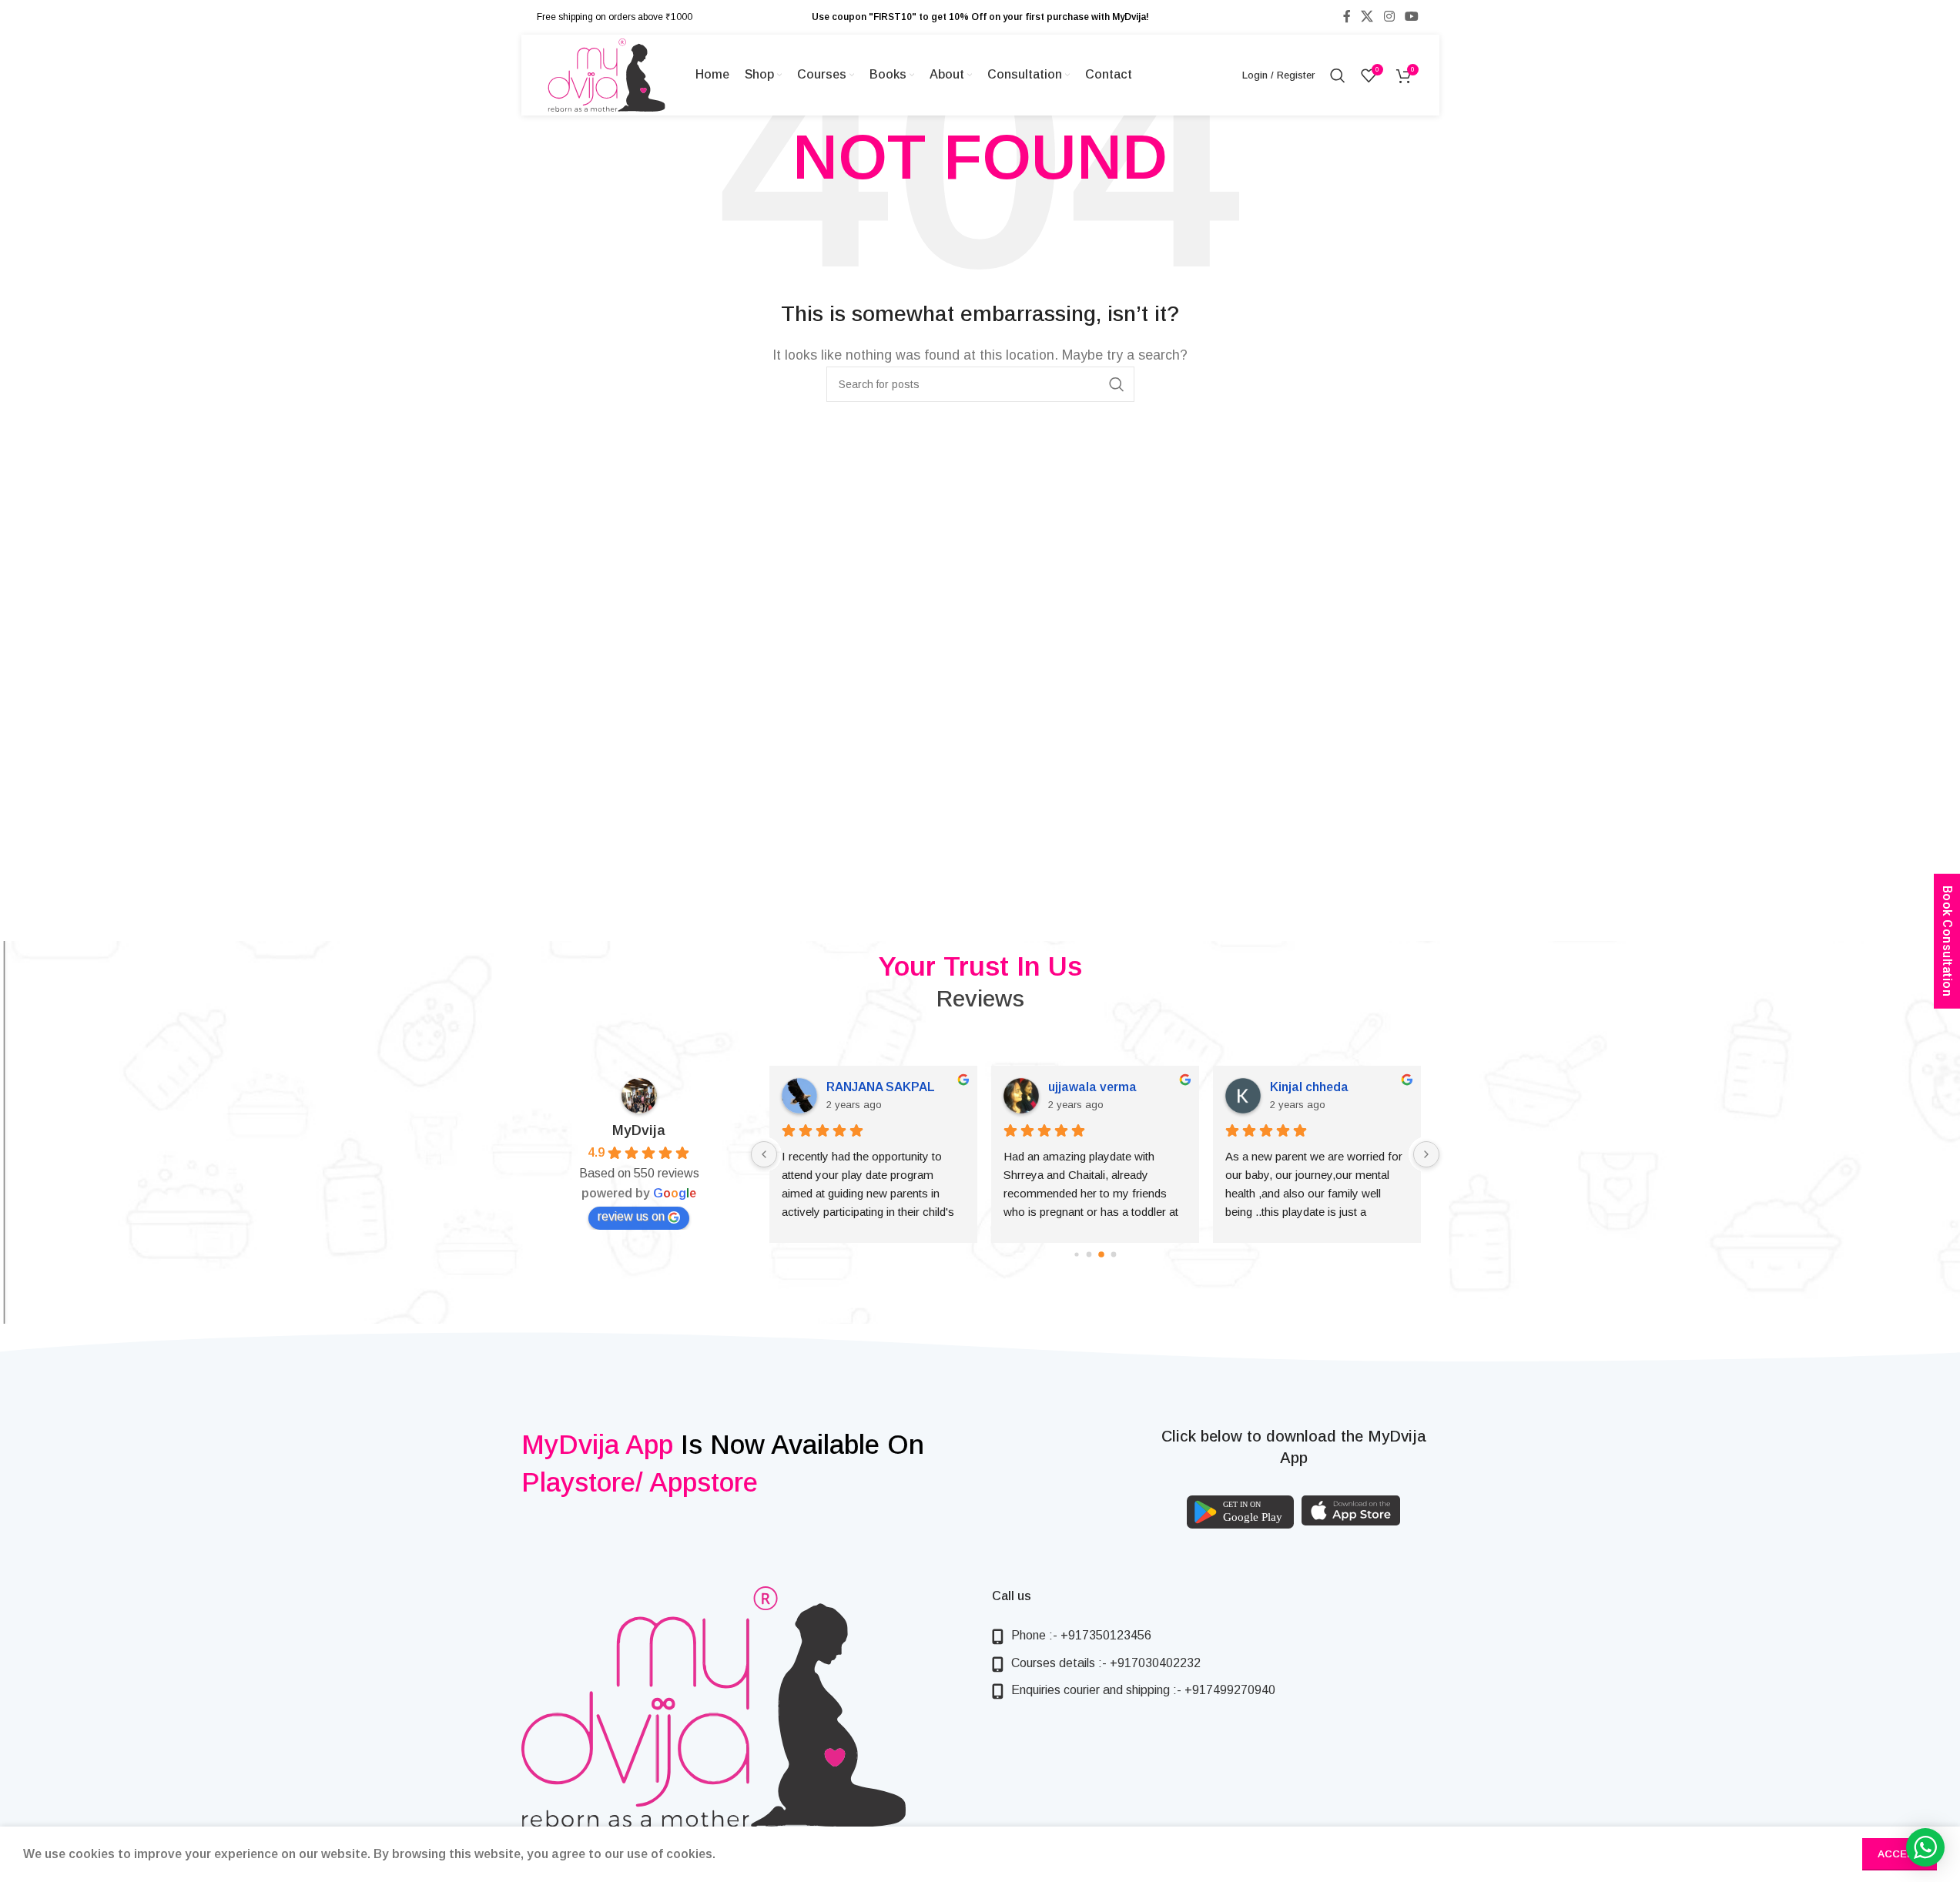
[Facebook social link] (1347, 17)
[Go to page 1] (1089, 1254)
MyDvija (639, 1130)
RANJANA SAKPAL (851, 1087)
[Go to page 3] (1113, 1254)
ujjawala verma (1062, 1087)
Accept (1900, 1854)
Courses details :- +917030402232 (1106, 1663)
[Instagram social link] (1389, 17)
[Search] (1338, 75)
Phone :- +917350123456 (1081, 1635)
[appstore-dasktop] (1351, 1510)
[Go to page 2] (1101, 1254)
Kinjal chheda (1279, 1087)
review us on (631, 1216)
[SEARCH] (1117, 384)
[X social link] (1367, 17)
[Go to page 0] (1076, 1254)
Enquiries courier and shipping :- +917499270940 (1143, 1690)
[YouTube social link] (1411, 17)
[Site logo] (606, 74)
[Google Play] (1240, 1512)
